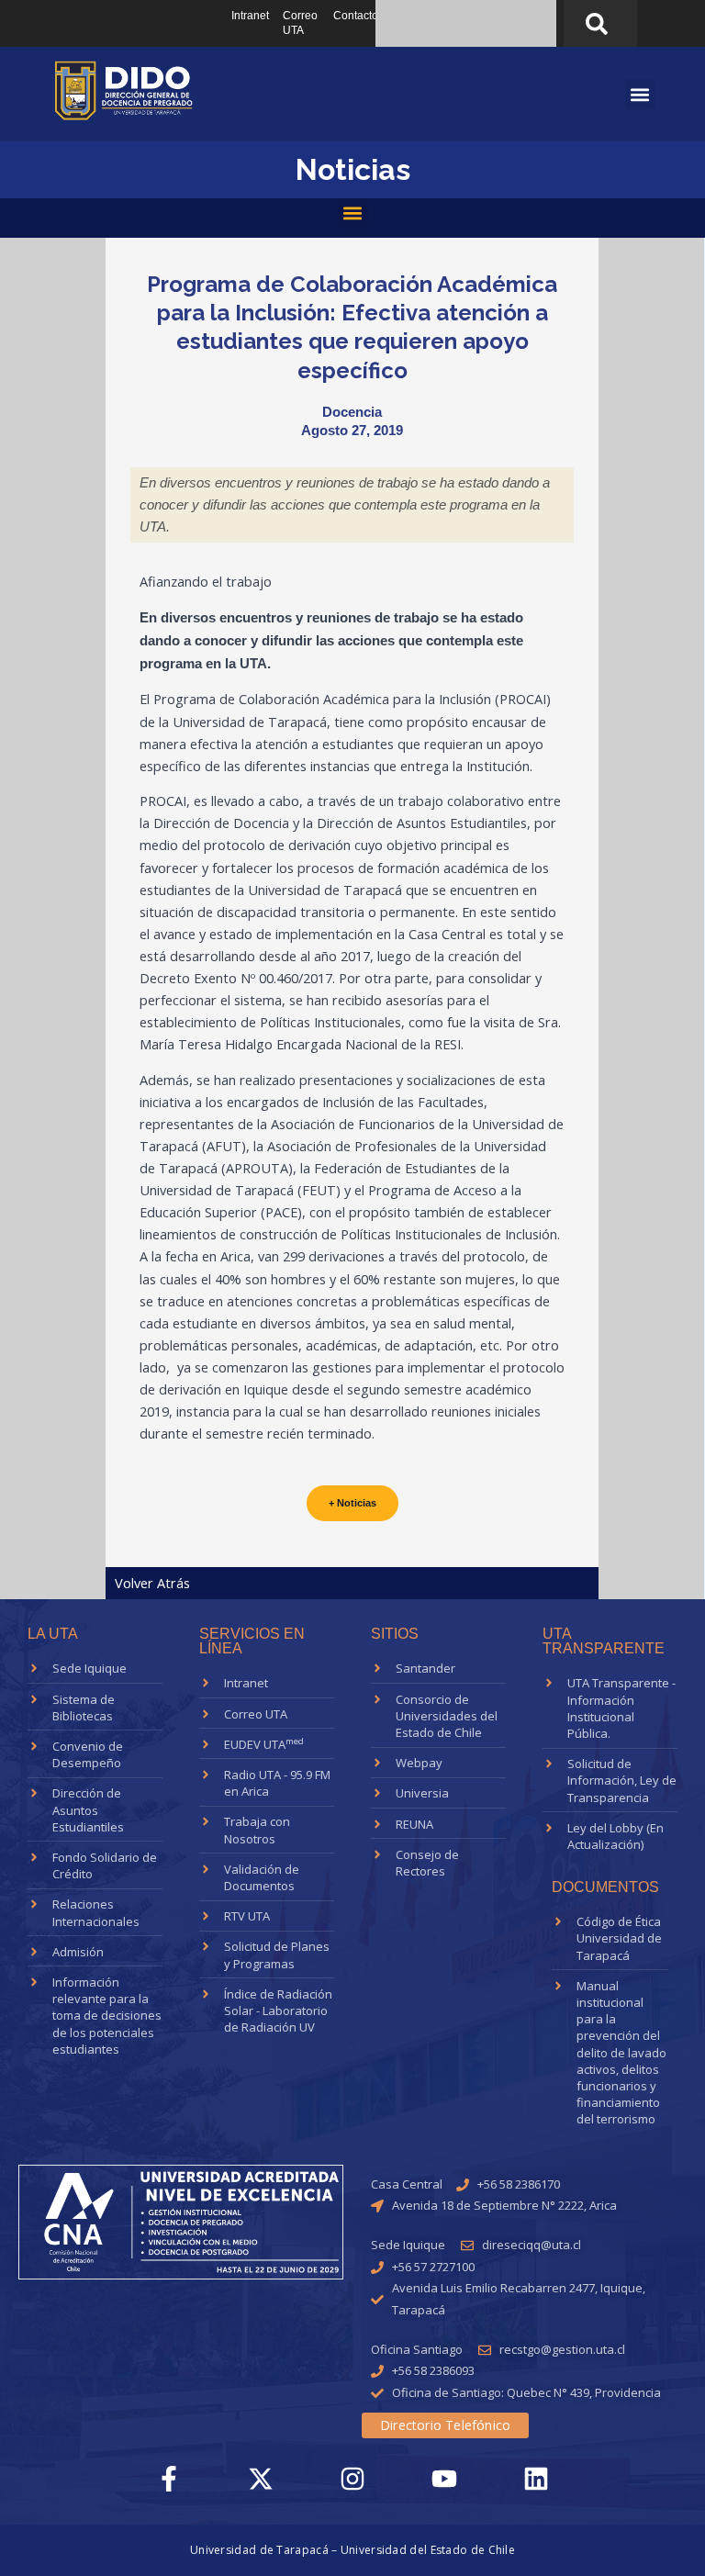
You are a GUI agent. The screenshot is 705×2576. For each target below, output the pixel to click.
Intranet (250, 16)
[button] (353, 213)
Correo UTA (300, 23)
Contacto (356, 16)
